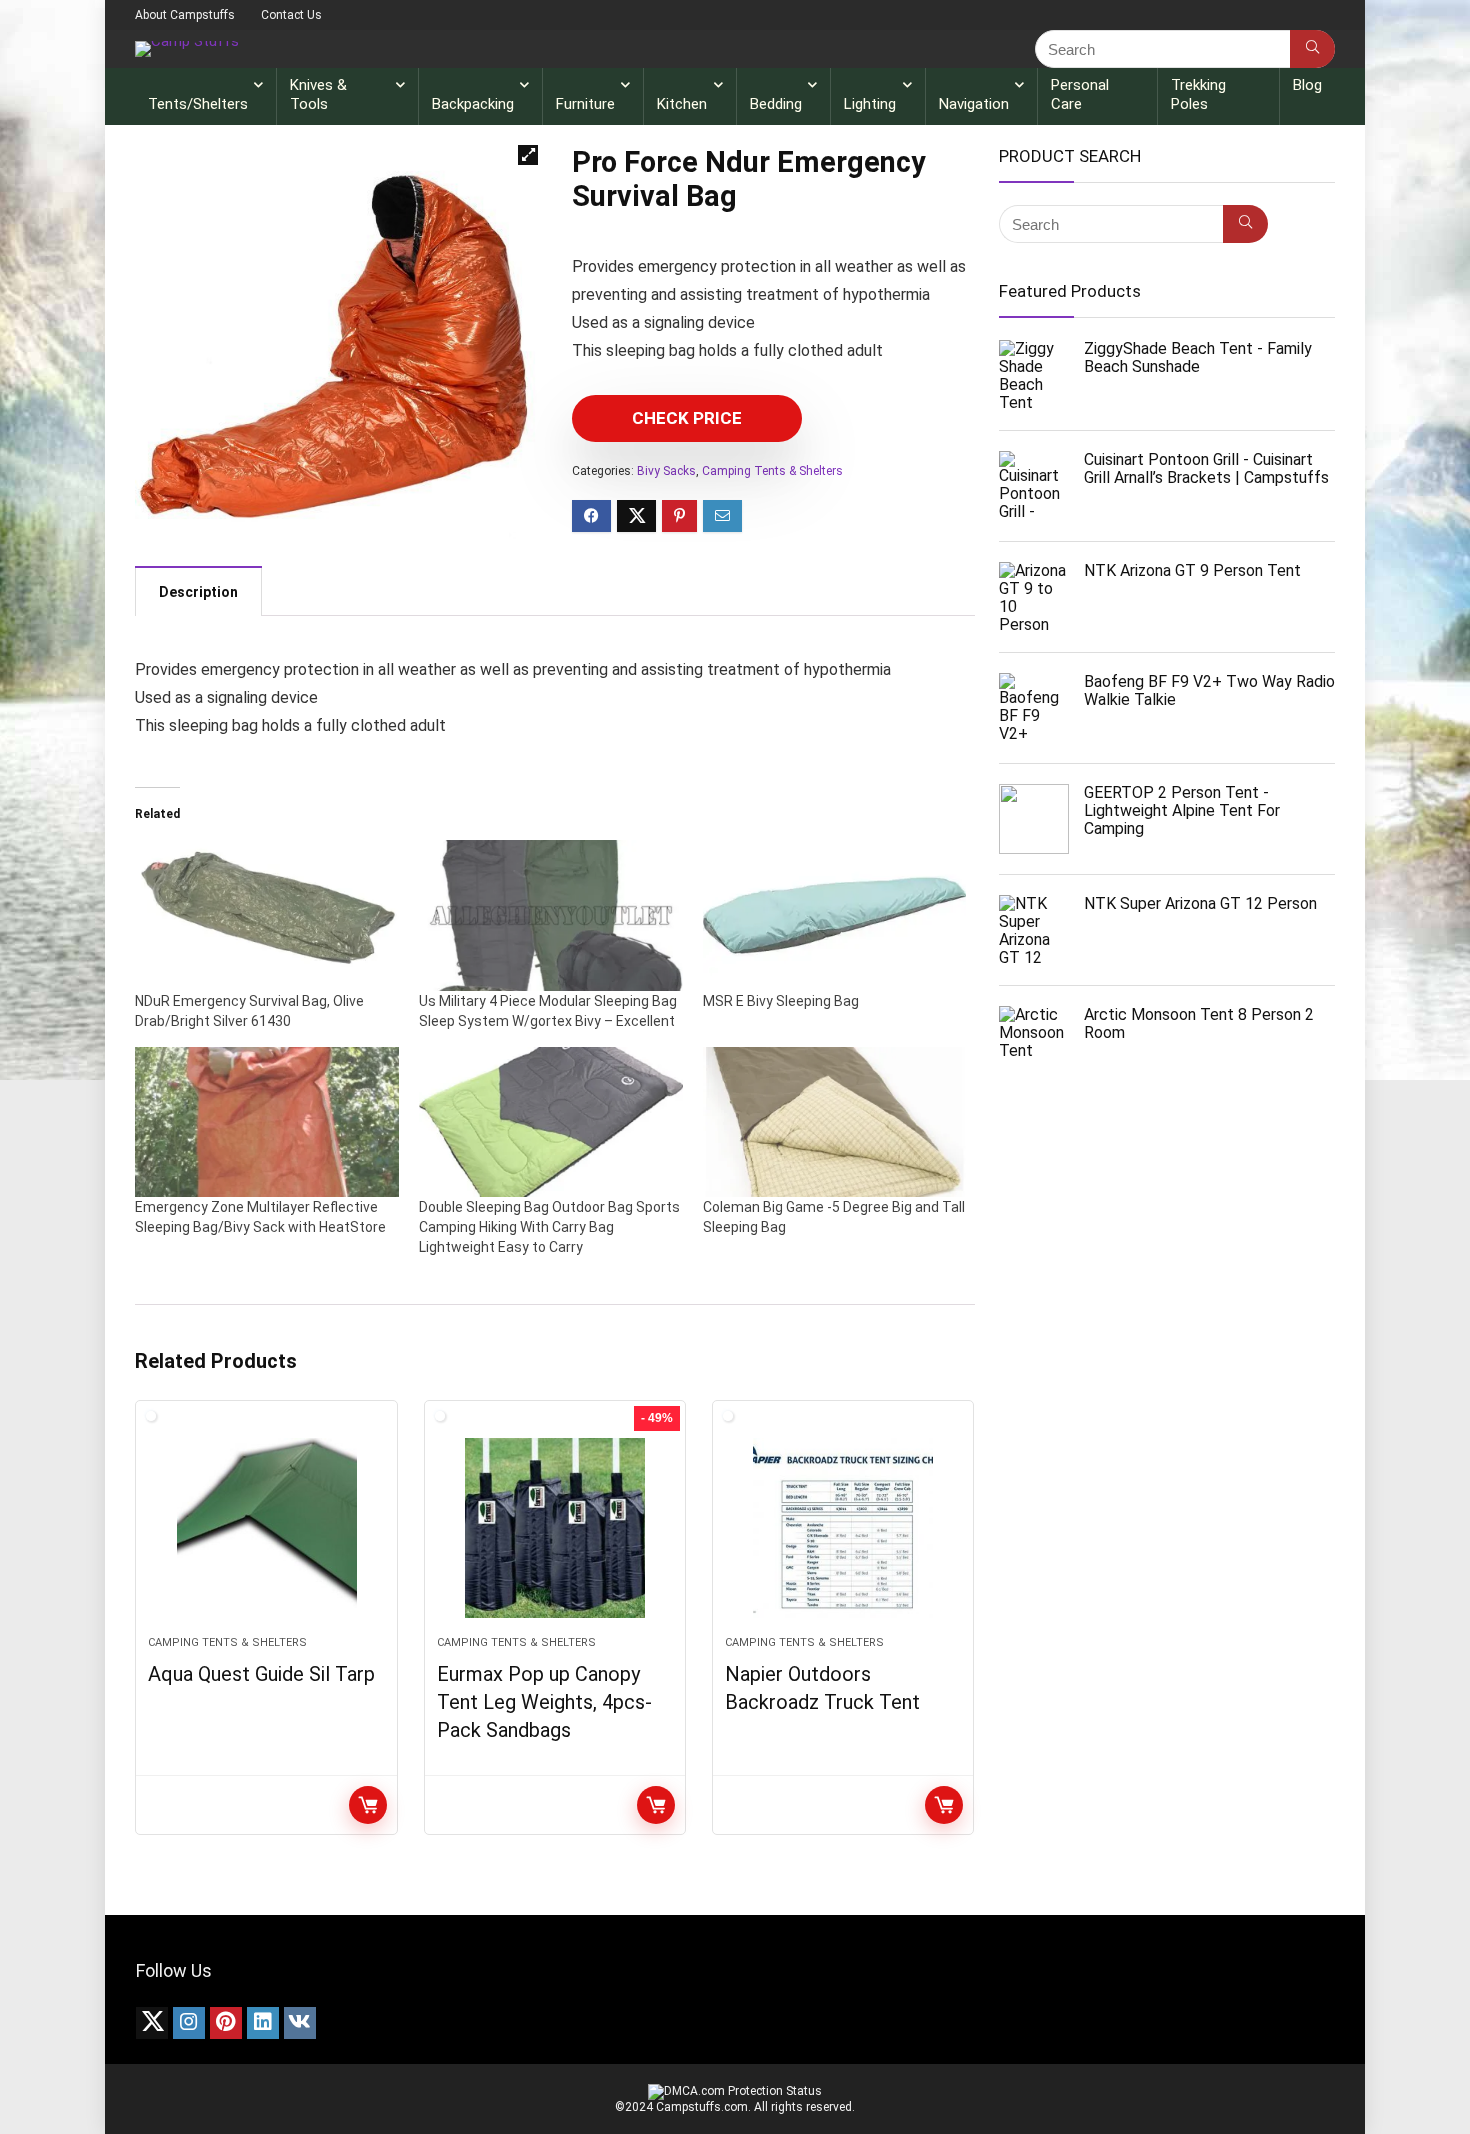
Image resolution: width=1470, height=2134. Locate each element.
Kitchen (682, 104)
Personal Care (1080, 94)
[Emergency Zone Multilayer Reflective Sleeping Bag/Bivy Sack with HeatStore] (267, 1122)
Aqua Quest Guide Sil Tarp (261, 1674)
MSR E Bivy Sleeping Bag (781, 1001)
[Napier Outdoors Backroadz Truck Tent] (843, 1528)
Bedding (776, 104)
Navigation (974, 104)
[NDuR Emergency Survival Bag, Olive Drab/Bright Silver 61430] (267, 915)
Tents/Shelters (198, 104)
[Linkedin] (263, 2023)
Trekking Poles (1198, 94)
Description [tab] (198, 592)
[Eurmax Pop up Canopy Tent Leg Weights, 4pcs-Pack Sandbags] (555, 1528)
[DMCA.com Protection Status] (735, 2091)
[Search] (1312, 49)
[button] (528, 155)
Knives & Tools (318, 94)
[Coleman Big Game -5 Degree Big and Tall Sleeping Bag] (835, 1122)
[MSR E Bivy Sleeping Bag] (835, 915)
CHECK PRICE (687, 418)
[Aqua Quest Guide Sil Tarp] (266, 1528)
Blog (1307, 85)
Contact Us (291, 15)
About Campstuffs (185, 15)
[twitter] (152, 2023)
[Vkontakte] (300, 2023)
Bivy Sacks (666, 471)
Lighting (870, 104)
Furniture (585, 104)
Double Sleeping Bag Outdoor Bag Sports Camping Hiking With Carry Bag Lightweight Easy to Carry (549, 1227)
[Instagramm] (189, 2023)
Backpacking (473, 104)
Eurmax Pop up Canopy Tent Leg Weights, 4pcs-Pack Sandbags (544, 1702)
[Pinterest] (226, 2023)
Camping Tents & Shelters (772, 471)
